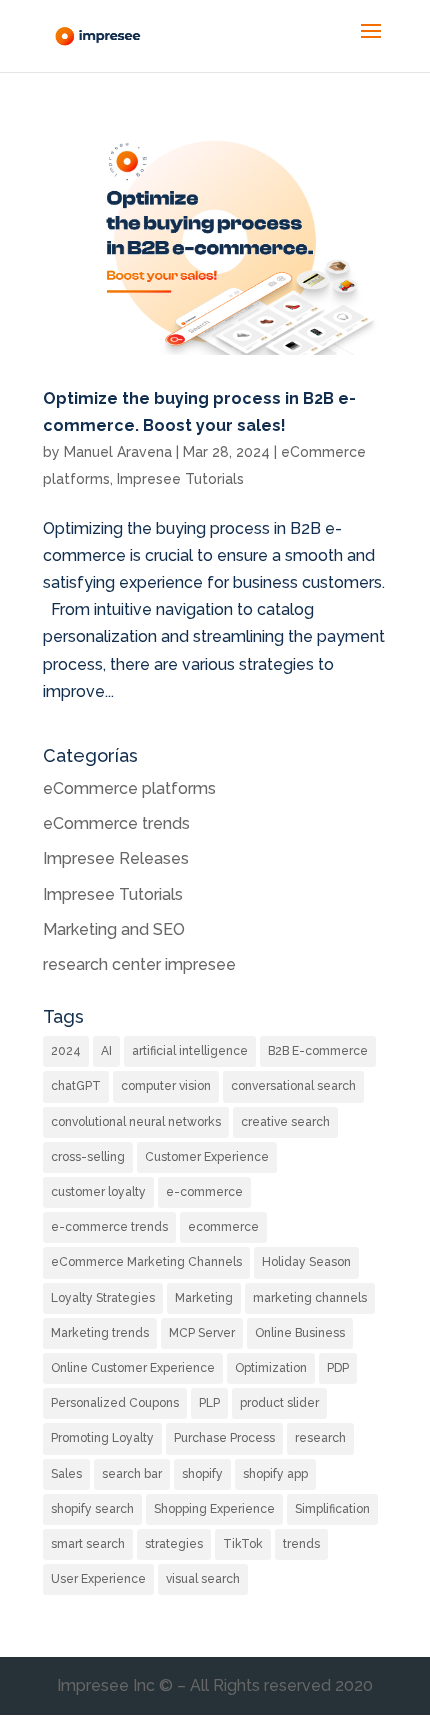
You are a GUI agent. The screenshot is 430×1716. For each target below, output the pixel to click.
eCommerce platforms (129, 788)
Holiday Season (306, 1262)
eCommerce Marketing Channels (146, 1262)
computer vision (166, 1086)
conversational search (293, 1086)
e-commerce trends (109, 1227)
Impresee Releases (116, 858)
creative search (285, 1122)
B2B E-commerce (318, 1051)
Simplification (332, 1509)
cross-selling (88, 1157)
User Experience (98, 1579)
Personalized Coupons (115, 1403)
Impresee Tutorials (180, 479)
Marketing (204, 1298)
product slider (279, 1403)
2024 (66, 1051)
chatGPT (76, 1086)
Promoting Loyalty (102, 1438)
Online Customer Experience (133, 1368)
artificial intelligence (190, 1051)
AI (106, 1051)
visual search (203, 1579)
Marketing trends (100, 1333)
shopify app (275, 1474)
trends (301, 1544)
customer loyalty (98, 1192)
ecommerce (223, 1227)
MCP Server (202, 1333)
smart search (88, 1544)
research (320, 1438)
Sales (66, 1474)
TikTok (243, 1544)
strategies (174, 1544)
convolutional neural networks (136, 1122)
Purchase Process (224, 1438)
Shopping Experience (214, 1509)
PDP (338, 1368)
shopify (202, 1474)
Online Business (300, 1333)
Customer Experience (207, 1157)
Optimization (271, 1368)
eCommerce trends (116, 823)
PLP (209, 1403)
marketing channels (310, 1298)
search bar (132, 1474)
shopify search (92, 1509)
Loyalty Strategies (103, 1298)
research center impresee (139, 964)
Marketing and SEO (114, 929)
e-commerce (204, 1192)
